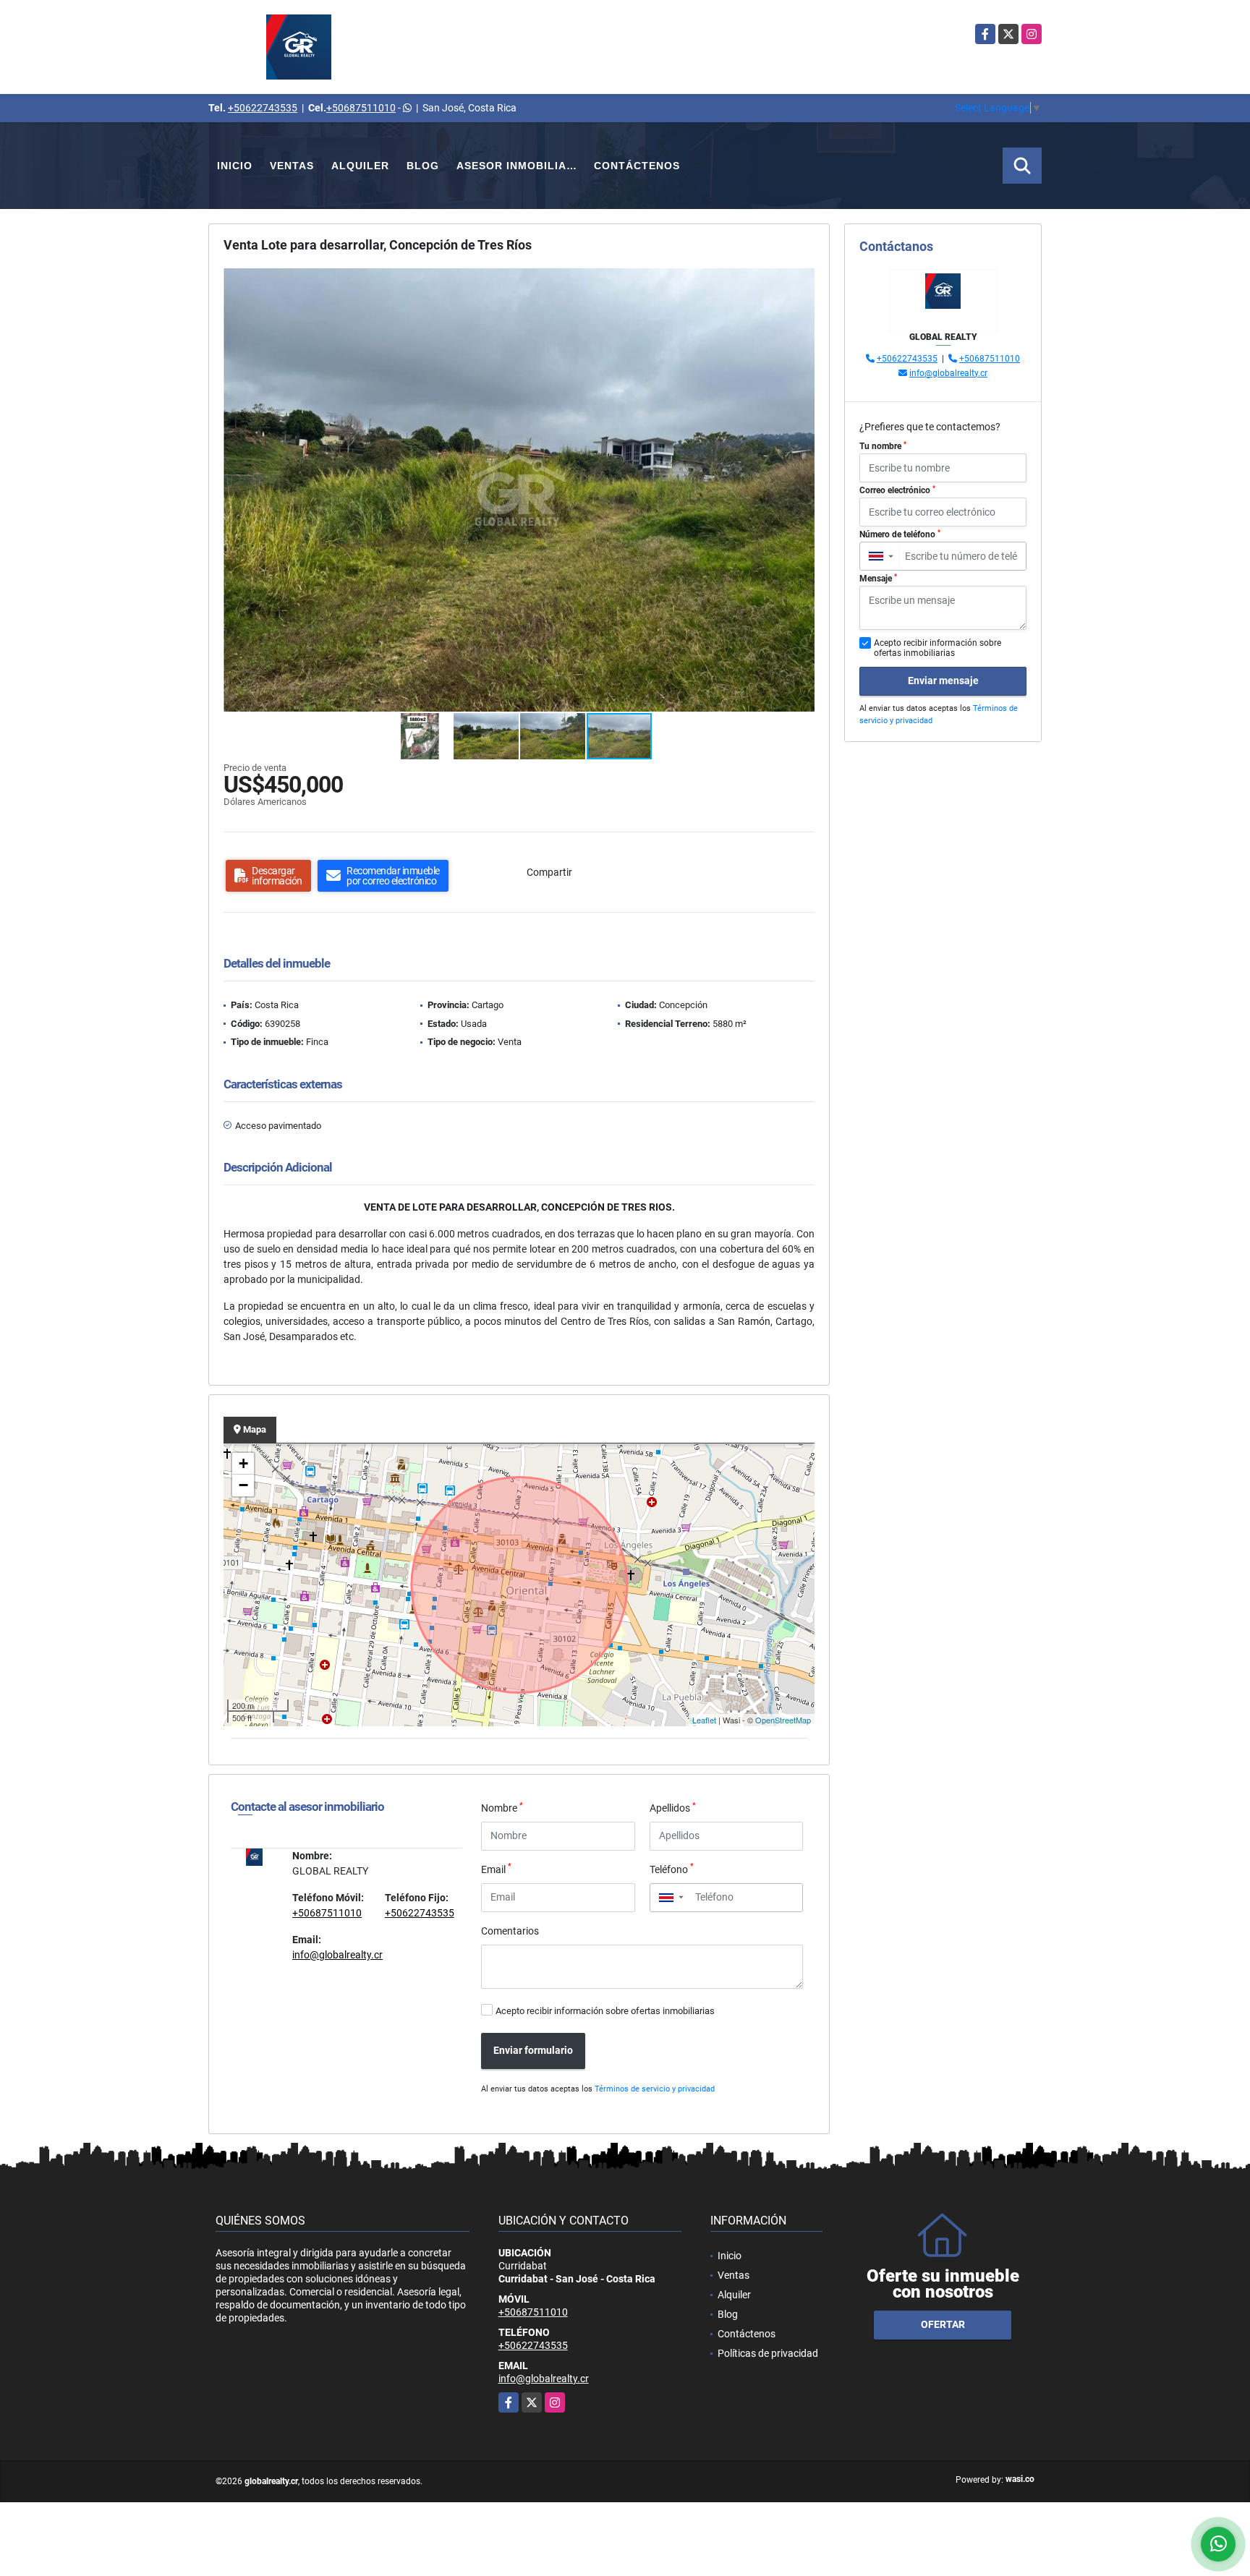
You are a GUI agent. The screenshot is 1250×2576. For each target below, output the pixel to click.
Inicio (235, 166)
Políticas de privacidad (768, 2353)
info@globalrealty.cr (337, 1955)
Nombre (502, 1807)
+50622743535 (263, 108)
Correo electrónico (897, 490)
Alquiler (360, 166)
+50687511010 (361, 108)
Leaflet (704, 1720)
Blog (423, 166)
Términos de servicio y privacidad (655, 2089)
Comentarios (510, 1931)
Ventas (292, 166)
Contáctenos (637, 166)
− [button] (243, 1485)
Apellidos (673, 1807)
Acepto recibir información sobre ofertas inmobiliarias (605, 2011)
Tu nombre (883, 446)
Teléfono (672, 1869)
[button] (802, 281)
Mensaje (878, 579)
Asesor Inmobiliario (521, 166)
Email (496, 1869)
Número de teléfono (900, 534)
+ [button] (243, 1463)
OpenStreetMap (783, 1720)
